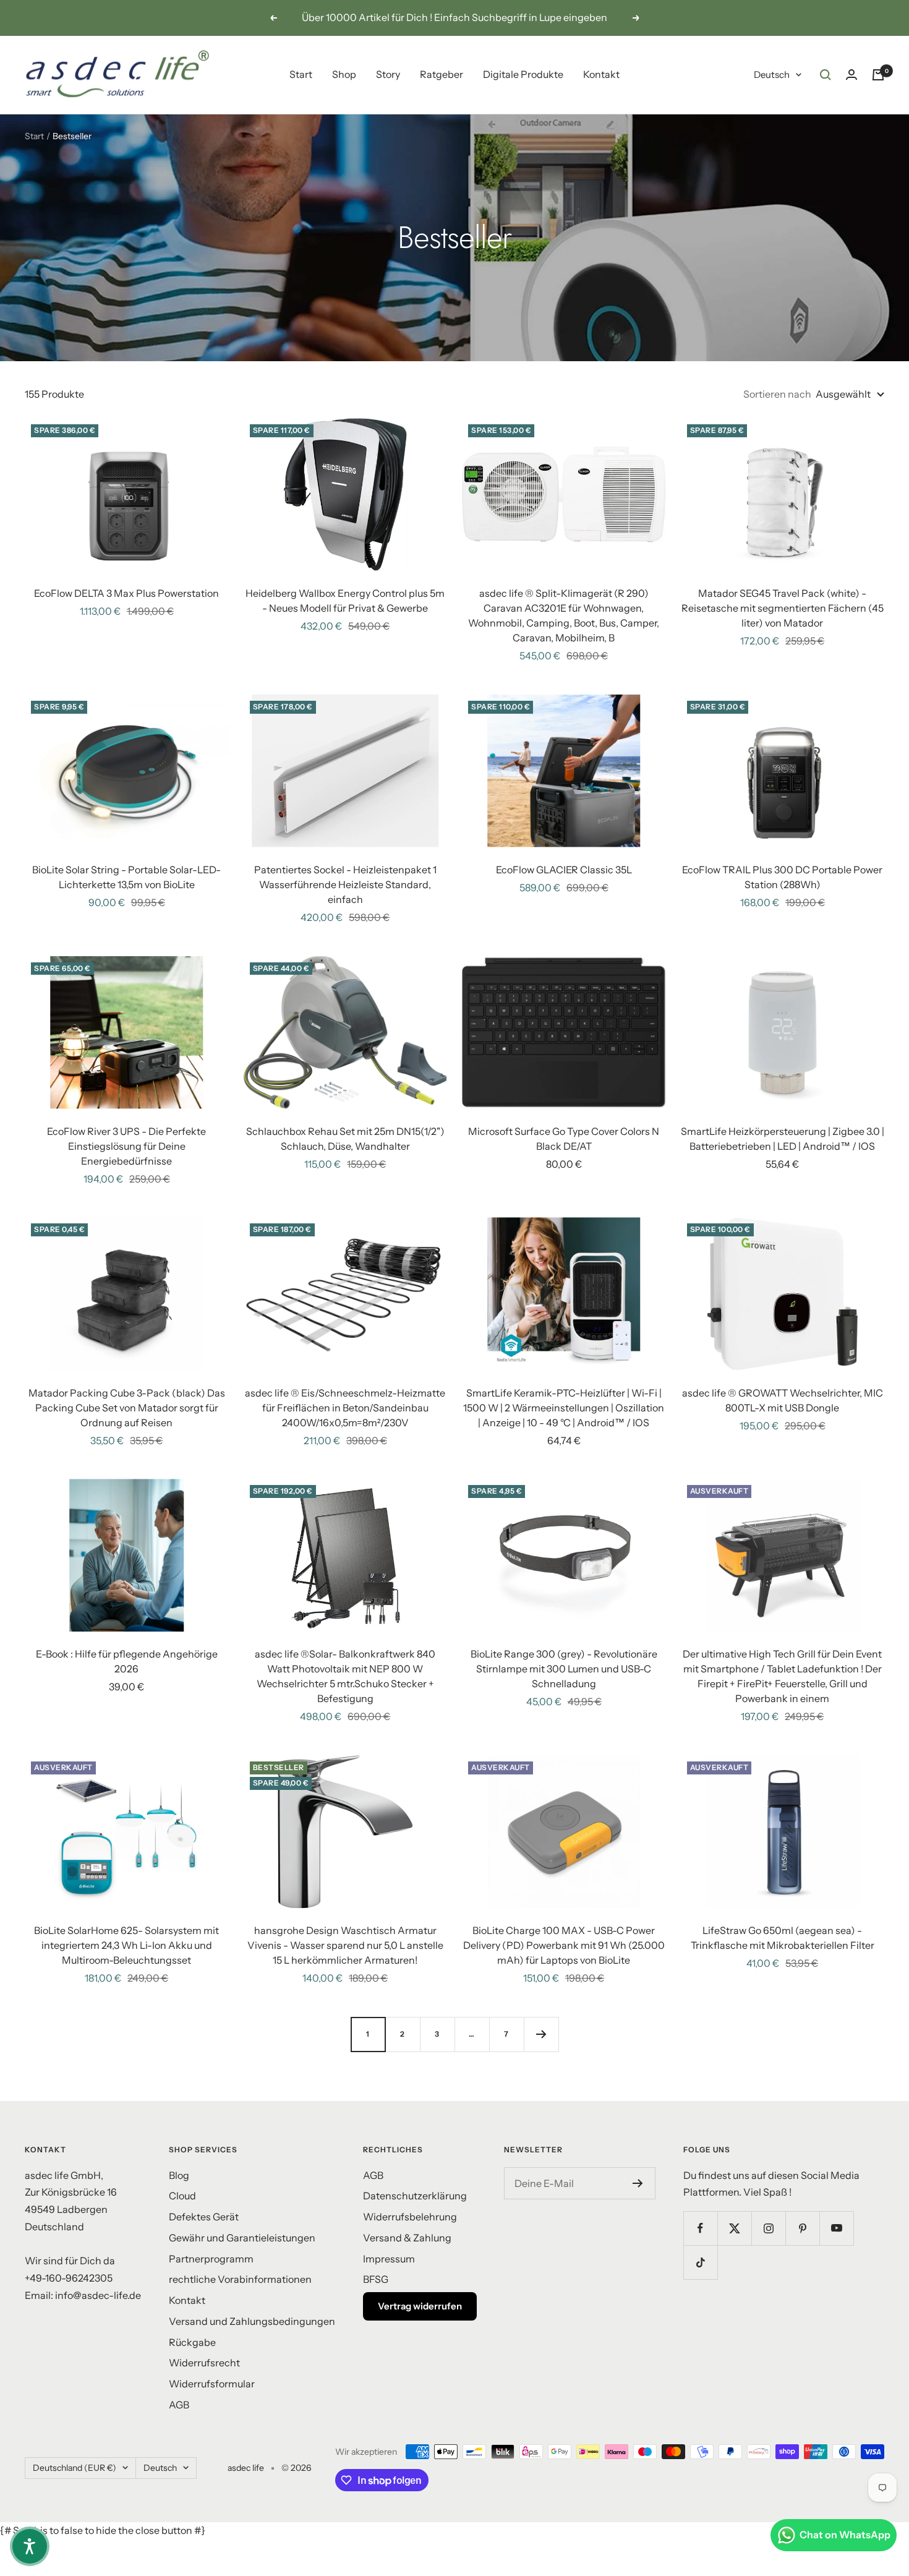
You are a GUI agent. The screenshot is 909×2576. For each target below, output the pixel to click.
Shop (344, 74)
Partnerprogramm (211, 2259)
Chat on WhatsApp (845, 2535)
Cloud (182, 2196)
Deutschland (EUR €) (75, 2468)
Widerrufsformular (212, 2384)
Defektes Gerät (204, 2217)
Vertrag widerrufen (420, 2306)
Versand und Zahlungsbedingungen (252, 2321)
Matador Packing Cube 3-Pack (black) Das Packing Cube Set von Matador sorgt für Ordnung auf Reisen (127, 1408)
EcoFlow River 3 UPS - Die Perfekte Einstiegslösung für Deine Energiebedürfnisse (126, 1146)
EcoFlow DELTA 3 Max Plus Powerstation (126, 593)
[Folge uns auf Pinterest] (802, 2228)
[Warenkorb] (878, 75)
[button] (30, 2546)
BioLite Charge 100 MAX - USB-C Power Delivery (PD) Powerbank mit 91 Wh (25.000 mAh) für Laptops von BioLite (564, 1945)
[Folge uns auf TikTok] (700, 2262)
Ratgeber (442, 74)
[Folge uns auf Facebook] (700, 2228)
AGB (179, 2405)
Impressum (389, 2259)
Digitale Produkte (523, 74)
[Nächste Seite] (541, 2034)
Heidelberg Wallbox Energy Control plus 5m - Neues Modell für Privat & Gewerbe (345, 601)
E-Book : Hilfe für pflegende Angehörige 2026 (127, 1661)
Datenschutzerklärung (415, 2196)
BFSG (376, 2279)
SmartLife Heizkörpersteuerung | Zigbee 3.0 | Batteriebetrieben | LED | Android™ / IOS (783, 1139)
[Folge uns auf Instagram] (768, 2228)
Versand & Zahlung (407, 2238)
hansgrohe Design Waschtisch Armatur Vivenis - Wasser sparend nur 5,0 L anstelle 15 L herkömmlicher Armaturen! (345, 1945)
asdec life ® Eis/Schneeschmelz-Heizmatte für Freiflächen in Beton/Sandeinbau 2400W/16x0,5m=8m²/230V (345, 1408)
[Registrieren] (638, 2183)
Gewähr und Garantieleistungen (242, 2238)
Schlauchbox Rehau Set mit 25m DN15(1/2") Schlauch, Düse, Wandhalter (345, 1139)
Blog (179, 2175)
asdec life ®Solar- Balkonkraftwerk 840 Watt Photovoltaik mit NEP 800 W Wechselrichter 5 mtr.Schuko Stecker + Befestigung (345, 1676)
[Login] (851, 75)
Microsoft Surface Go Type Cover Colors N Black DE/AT (564, 1139)
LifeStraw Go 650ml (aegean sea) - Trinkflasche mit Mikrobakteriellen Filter (783, 1938)
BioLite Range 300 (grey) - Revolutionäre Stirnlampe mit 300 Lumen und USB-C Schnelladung (564, 1669)
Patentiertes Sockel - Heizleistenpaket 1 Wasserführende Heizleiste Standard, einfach (345, 884)
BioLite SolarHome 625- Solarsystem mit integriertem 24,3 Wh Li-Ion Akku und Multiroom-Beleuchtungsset (126, 1945)
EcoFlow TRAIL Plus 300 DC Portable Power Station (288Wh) (782, 877)
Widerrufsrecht (204, 2363)
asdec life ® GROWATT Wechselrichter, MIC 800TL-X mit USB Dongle (783, 1400)
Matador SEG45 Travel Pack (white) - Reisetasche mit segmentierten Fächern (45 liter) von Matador (783, 608)
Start (301, 74)
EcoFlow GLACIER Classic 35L (564, 870)
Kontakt (601, 74)
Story (388, 74)
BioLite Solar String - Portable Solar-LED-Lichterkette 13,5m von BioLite (126, 877)
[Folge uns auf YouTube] (836, 2228)
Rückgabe (192, 2342)
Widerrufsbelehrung (410, 2217)
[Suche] (826, 75)
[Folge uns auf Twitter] (734, 2228)
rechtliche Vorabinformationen (240, 2279)
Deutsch (772, 75)
